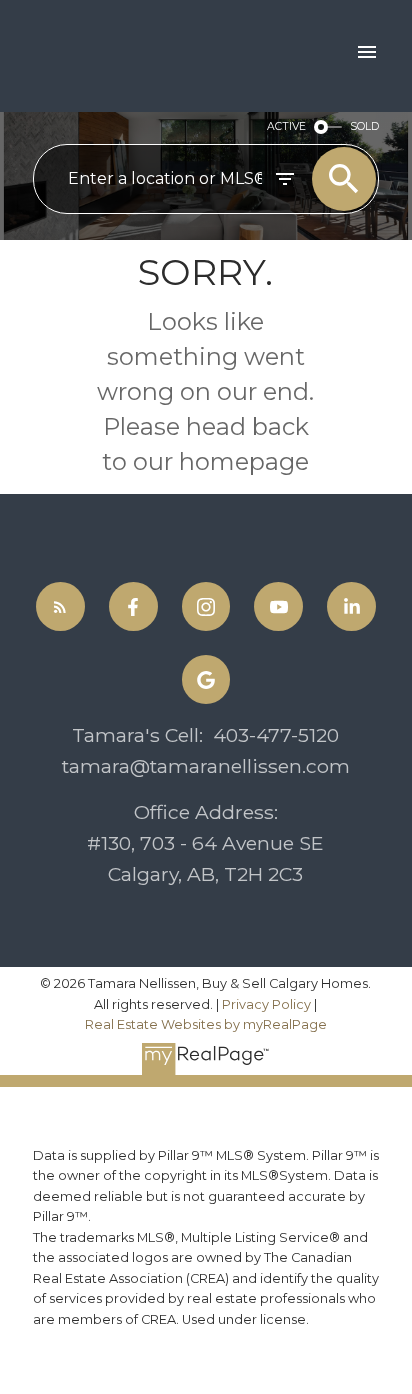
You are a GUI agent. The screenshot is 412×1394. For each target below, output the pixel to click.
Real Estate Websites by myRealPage (206, 1024)
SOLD (364, 126)
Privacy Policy (266, 1004)
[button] (60, 606)
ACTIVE (286, 126)
